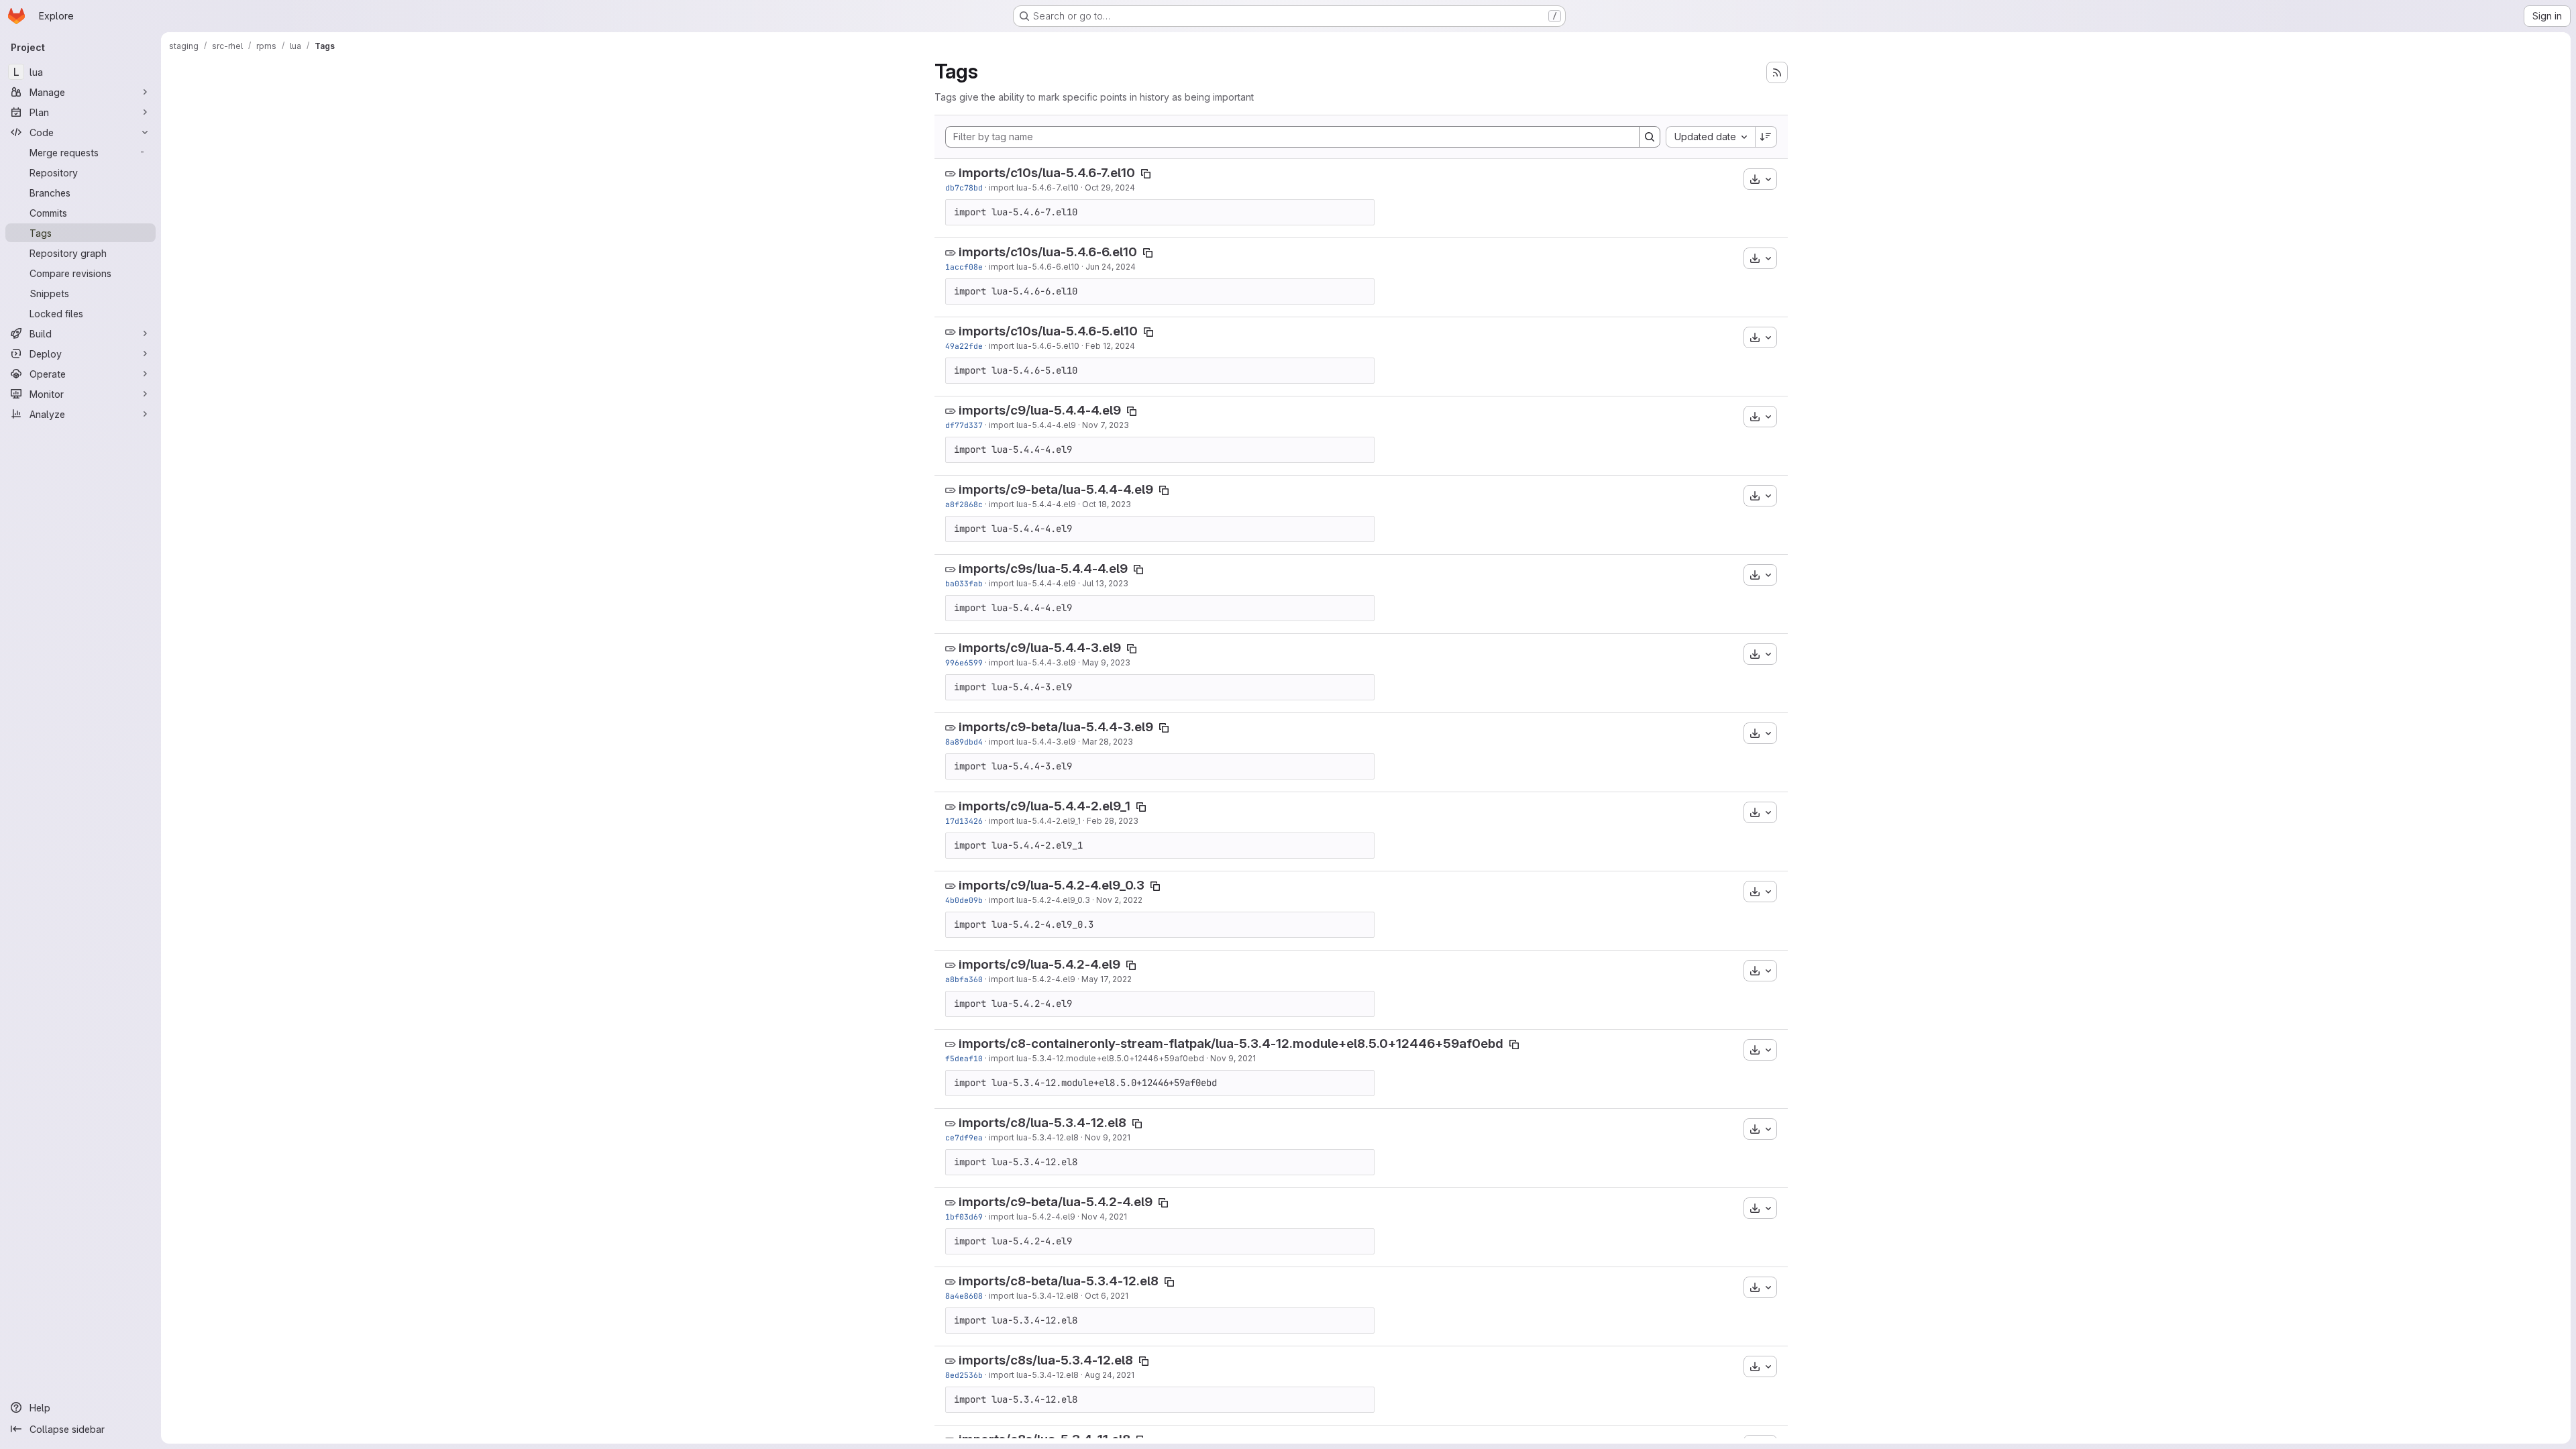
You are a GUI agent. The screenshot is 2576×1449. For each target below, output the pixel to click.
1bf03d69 (964, 1217)
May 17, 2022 (1107, 979)
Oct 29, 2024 (1110, 187)
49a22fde (964, 346)
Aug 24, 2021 (1110, 1375)
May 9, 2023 (1106, 662)
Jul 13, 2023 (1105, 583)
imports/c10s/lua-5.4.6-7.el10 (1047, 173)
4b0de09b (964, 900)
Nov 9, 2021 (1233, 1058)
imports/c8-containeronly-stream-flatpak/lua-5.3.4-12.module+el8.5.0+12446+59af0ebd (1231, 1043)
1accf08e (964, 267)
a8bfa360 (964, 979)
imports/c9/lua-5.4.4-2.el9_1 (1044, 806)
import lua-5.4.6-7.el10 (1034, 187)
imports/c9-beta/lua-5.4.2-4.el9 (1056, 1202)
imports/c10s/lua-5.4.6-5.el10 (1048, 331)
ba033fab (964, 583)
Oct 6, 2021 (1107, 1296)
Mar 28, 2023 (1108, 742)
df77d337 (964, 425)
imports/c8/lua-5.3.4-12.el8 (1042, 1123)
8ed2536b (964, 1375)
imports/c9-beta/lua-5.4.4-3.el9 (1056, 727)
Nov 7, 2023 (1106, 425)
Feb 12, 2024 (1110, 346)
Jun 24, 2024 (1111, 267)
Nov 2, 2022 (1119, 900)
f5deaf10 (964, 1058)
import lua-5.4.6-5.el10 (1034, 346)
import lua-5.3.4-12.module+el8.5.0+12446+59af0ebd (1096, 1058)
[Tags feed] (1777, 72)
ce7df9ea (964, 1137)
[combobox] (1710, 137)
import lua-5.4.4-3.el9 (1032, 662)
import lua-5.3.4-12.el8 (1034, 1137)
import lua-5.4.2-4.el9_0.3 (1039, 900)
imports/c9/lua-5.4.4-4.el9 (1040, 410)
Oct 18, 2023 (1107, 504)
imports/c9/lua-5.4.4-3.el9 (1040, 648)
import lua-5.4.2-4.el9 (1032, 979)
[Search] (1650, 137)
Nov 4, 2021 (1104, 1217)
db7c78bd (964, 187)
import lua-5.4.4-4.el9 (1032, 425)
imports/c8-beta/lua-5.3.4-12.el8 (1059, 1281)
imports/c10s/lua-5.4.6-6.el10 (1048, 252)
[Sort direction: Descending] (1766, 137)
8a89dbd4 (964, 742)
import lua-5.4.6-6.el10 (1034, 267)
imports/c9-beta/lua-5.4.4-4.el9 (1056, 489)
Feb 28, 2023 (1113, 821)
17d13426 (964, 821)
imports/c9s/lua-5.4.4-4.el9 (1043, 569)
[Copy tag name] (1146, 174)
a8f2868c (964, 504)
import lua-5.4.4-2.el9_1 (1035, 821)
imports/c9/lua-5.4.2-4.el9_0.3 (1052, 885)
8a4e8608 (964, 1296)
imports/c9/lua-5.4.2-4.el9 (1039, 964)
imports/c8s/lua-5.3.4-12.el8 (1046, 1360)
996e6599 (964, 662)
